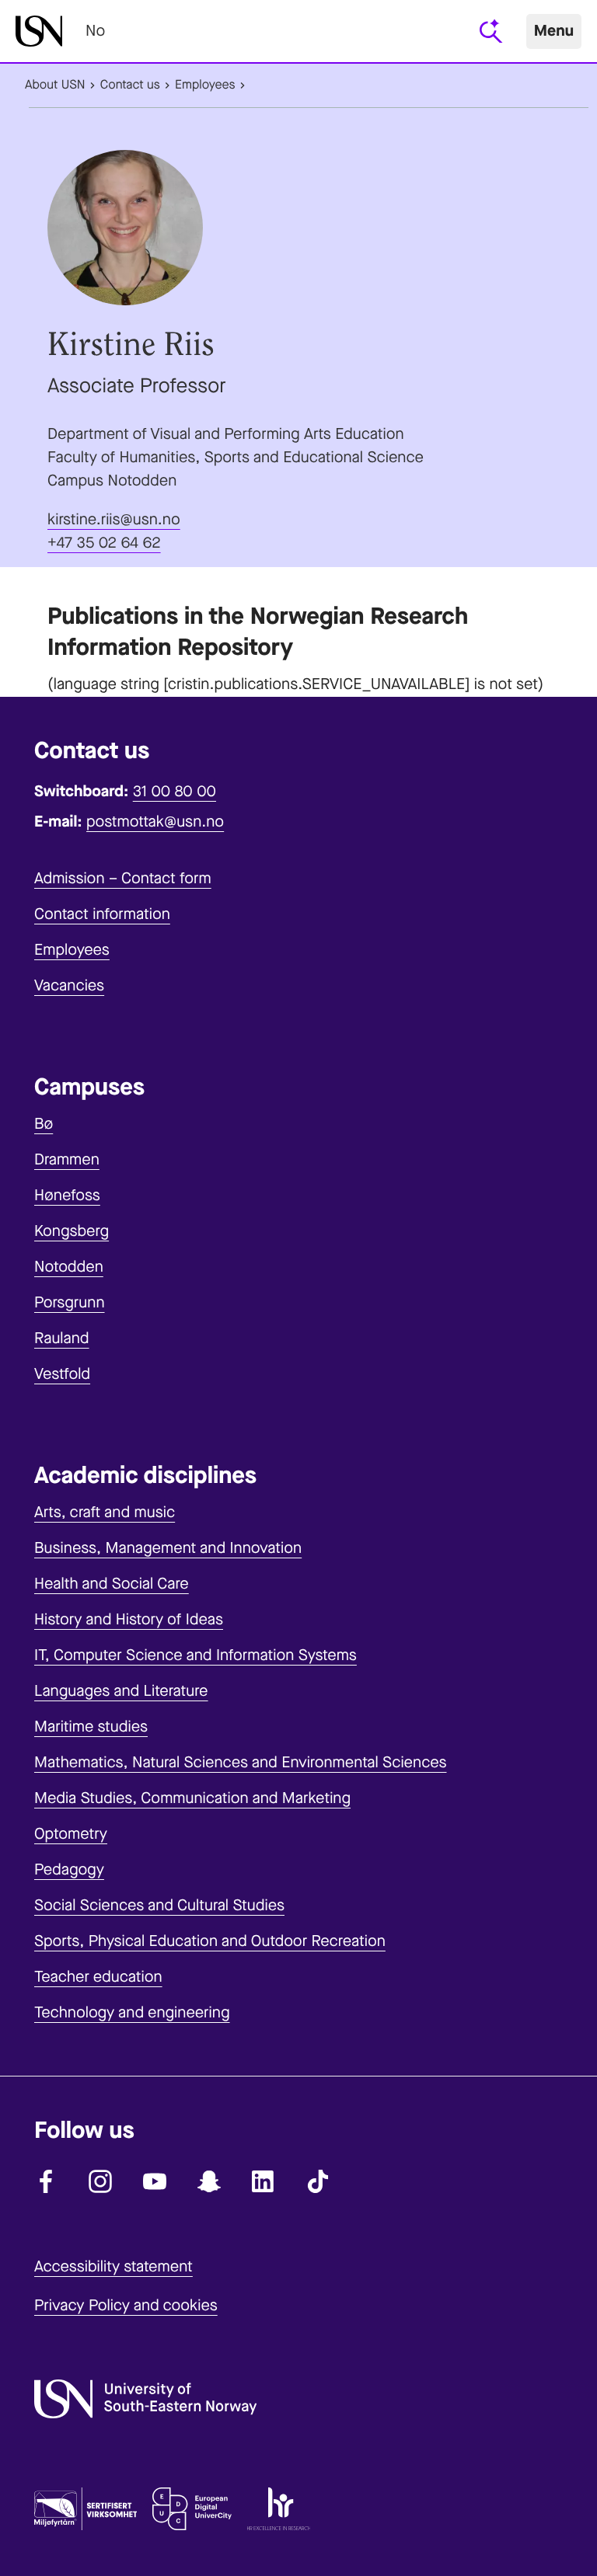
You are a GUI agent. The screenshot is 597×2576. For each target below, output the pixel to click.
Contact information (102, 914)
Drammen (67, 1159)
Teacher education (98, 1977)
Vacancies (69, 985)
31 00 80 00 (175, 791)
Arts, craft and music (105, 1512)
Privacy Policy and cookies (126, 2305)
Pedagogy (69, 1869)
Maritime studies (91, 1727)
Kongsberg (72, 1231)
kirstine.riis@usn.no (114, 519)
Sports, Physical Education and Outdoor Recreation (210, 1941)
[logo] (39, 31)
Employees (205, 85)
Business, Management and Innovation (168, 1548)
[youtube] (155, 2181)
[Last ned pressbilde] (298, 228)
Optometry (71, 1834)
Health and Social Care (112, 1584)
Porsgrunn (70, 1302)
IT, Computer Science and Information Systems (196, 1655)
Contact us (130, 85)
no (95, 31)
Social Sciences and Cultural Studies (159, 1905)
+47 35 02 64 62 (104, 543)
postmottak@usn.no (155, 822)
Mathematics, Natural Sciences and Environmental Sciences (241, 1762)
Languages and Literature (121, 1691)
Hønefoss (67, 1195)
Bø (44, 1124)
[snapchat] (209, 2181)
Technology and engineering (132, 2012)
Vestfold (62, 1374)
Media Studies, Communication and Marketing (192, 1798)
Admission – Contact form (123, 878)
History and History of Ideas (129, 1619)
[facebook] (46, 2181)
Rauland (62, 1338)
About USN (55, 85)
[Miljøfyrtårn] (86, 2512)
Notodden (69, 1267)
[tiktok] (318, 2181)
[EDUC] (192, 2512)
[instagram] (100, 2181)
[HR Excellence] (279, 2512)
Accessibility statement (113, 2266)
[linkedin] (264, 2181)
